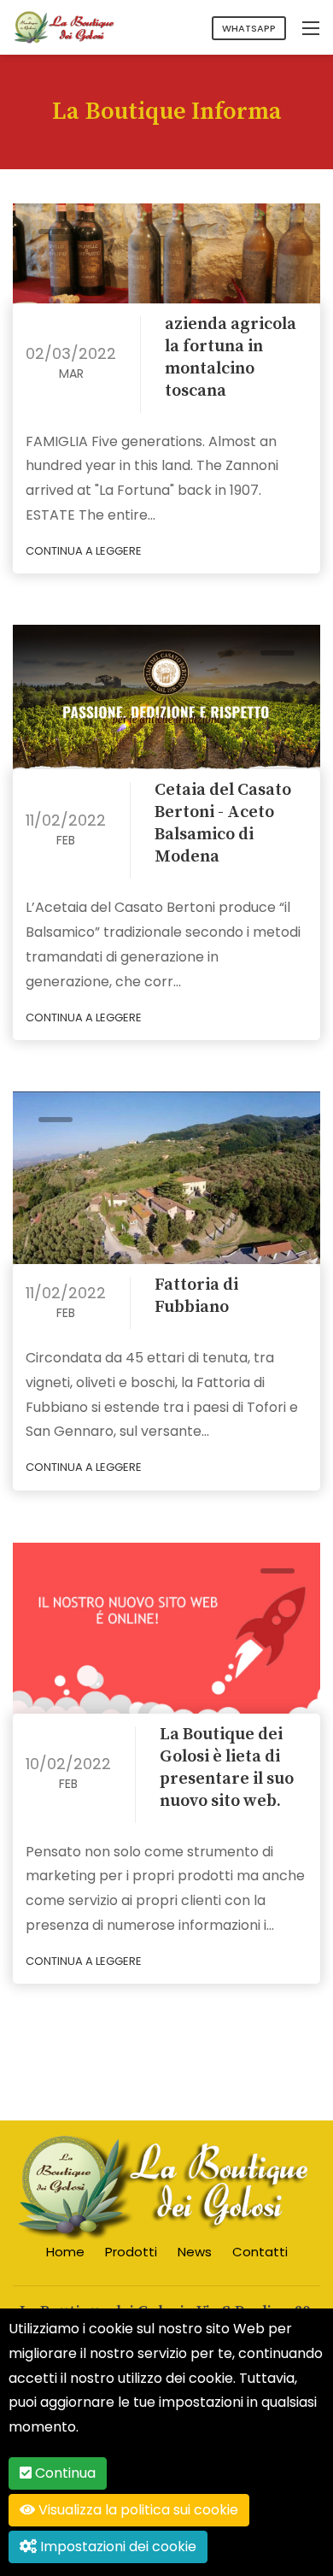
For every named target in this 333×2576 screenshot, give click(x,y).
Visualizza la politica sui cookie (137, 2510)
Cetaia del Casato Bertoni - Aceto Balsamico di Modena (223, 823)
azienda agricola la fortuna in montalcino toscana (231, 358)
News (195, 2252)
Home (65, 2252)
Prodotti (131, 2252)
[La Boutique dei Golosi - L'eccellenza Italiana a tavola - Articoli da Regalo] (64, 26)
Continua (64, 2473)
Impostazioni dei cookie (117, 2547)
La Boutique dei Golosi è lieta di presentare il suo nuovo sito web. (227, 1768)
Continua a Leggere (85, 551)
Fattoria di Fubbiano (196, 1296)
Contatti (260, 2252)
